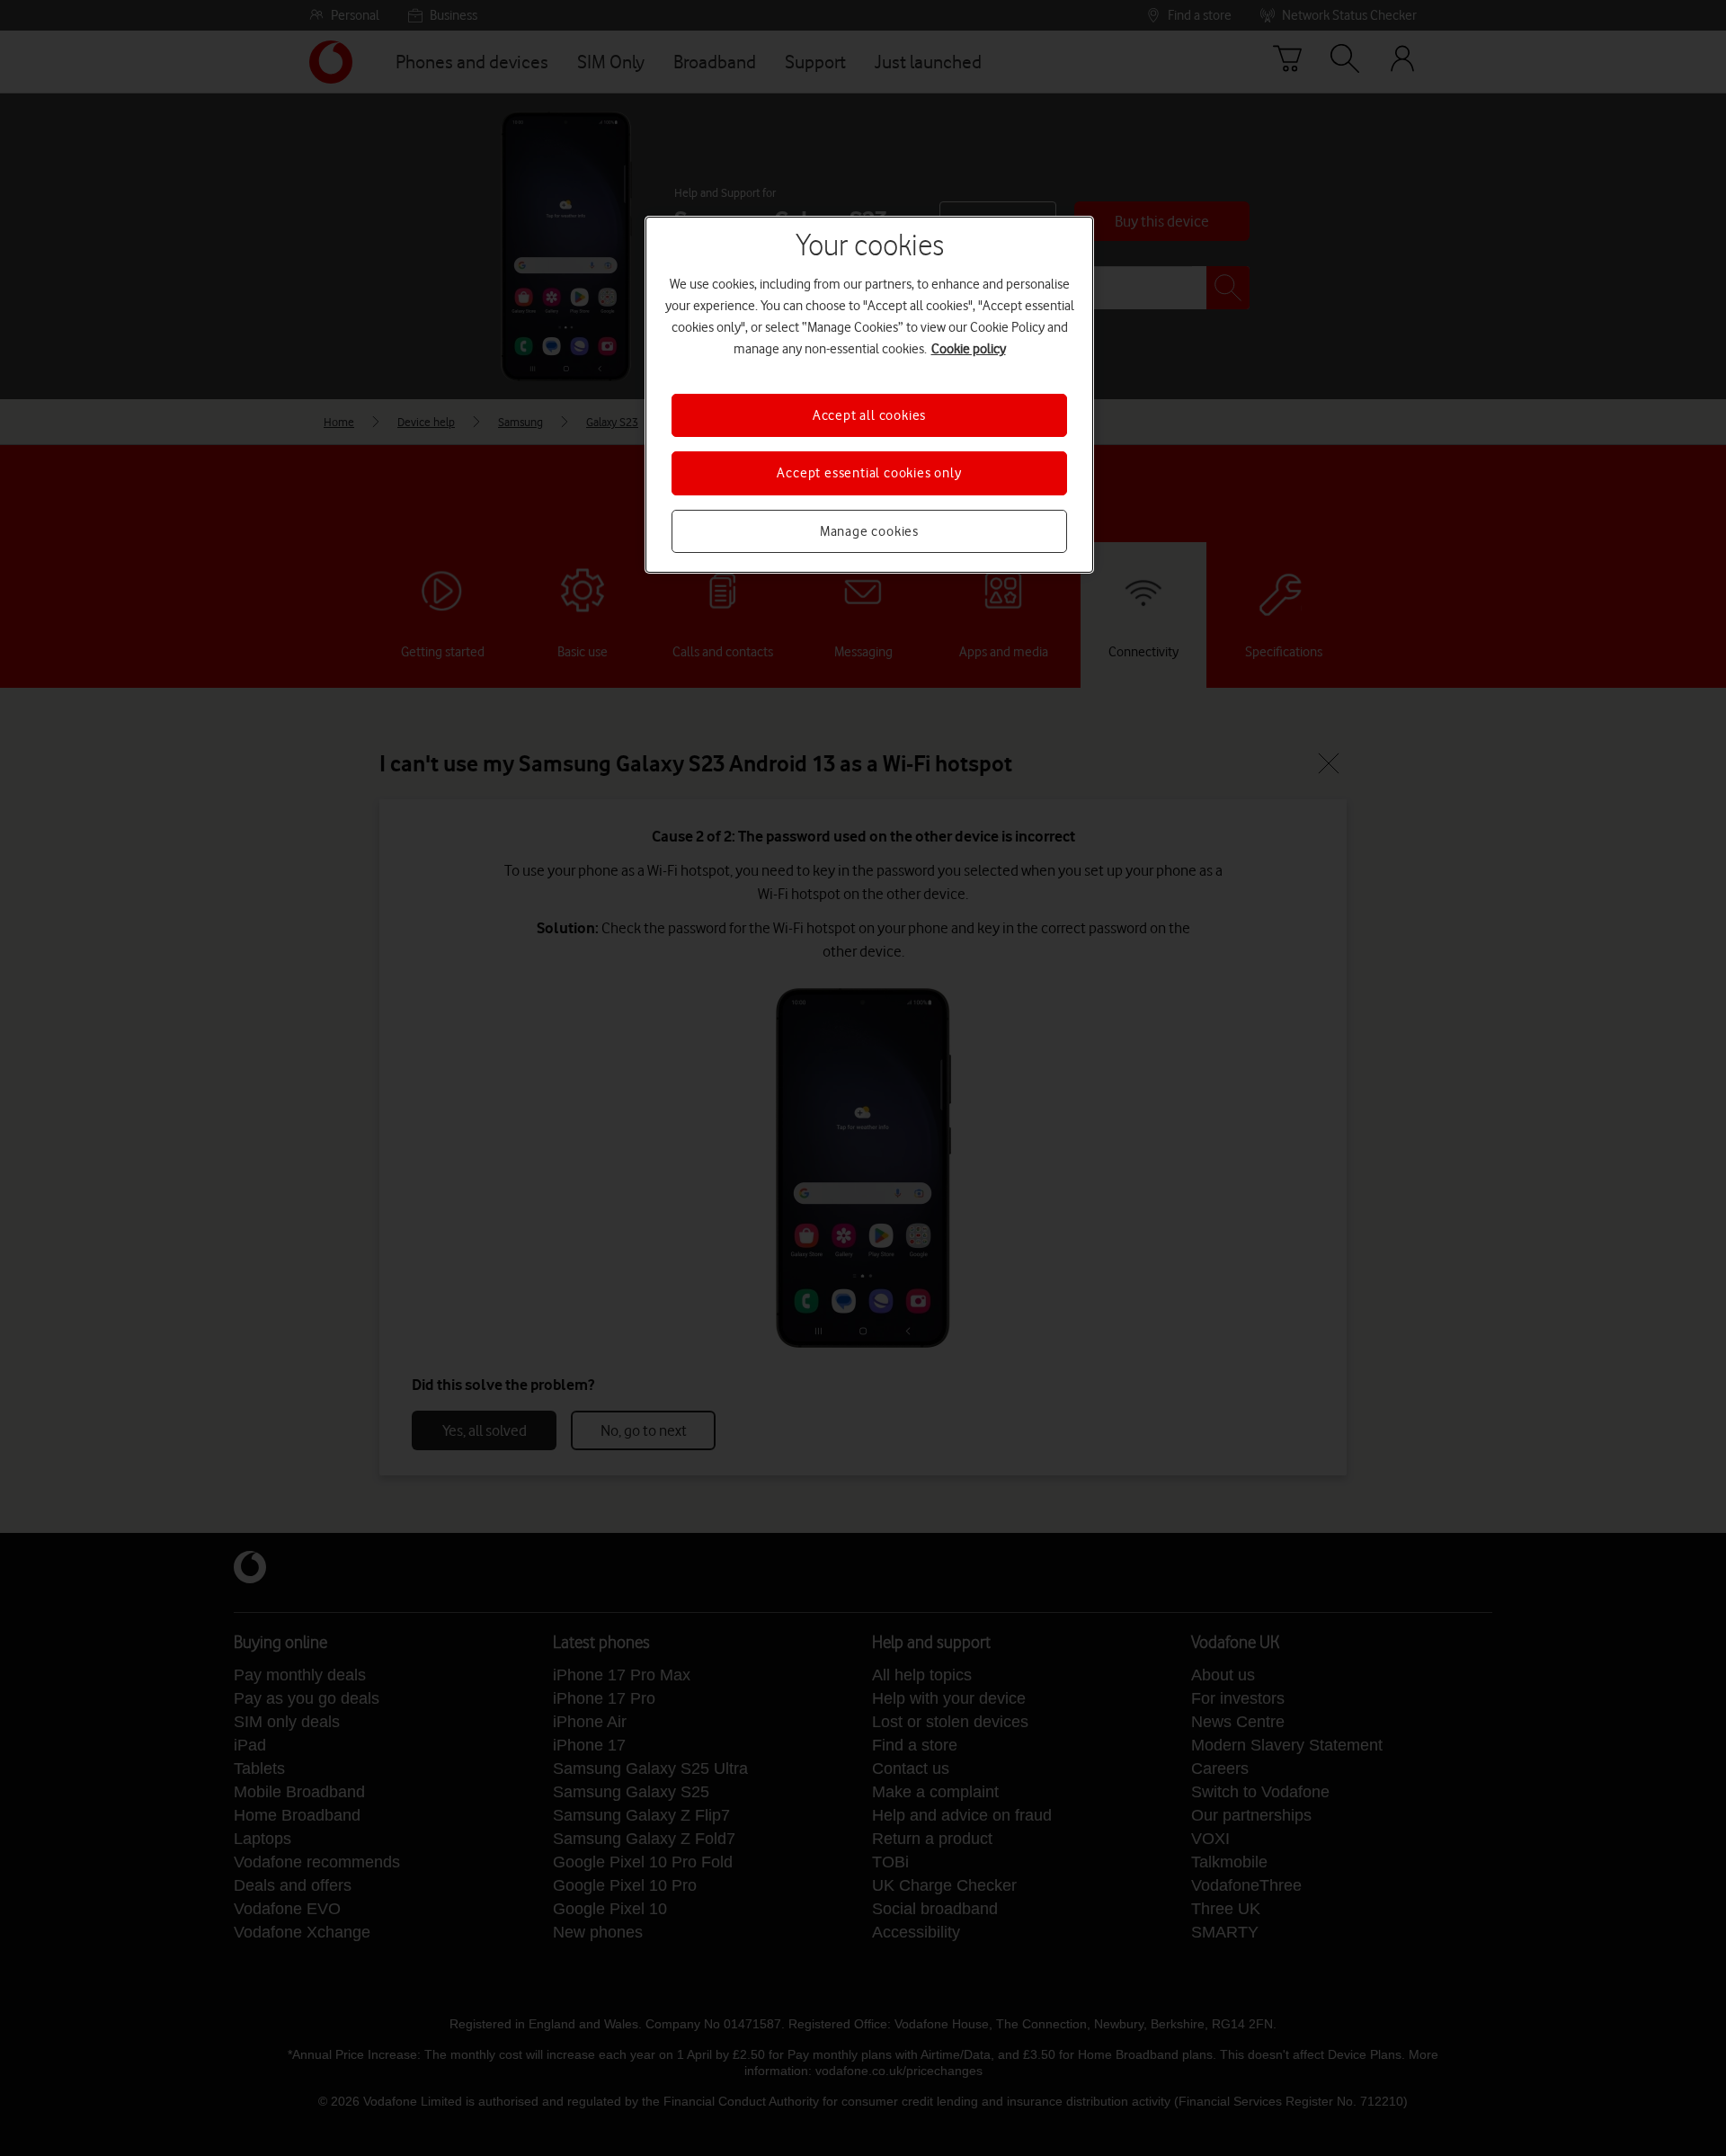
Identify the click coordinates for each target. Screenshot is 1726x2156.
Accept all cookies (869, 415)
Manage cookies (869, 531)
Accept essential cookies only (869, 473)
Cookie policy (969, 349)
